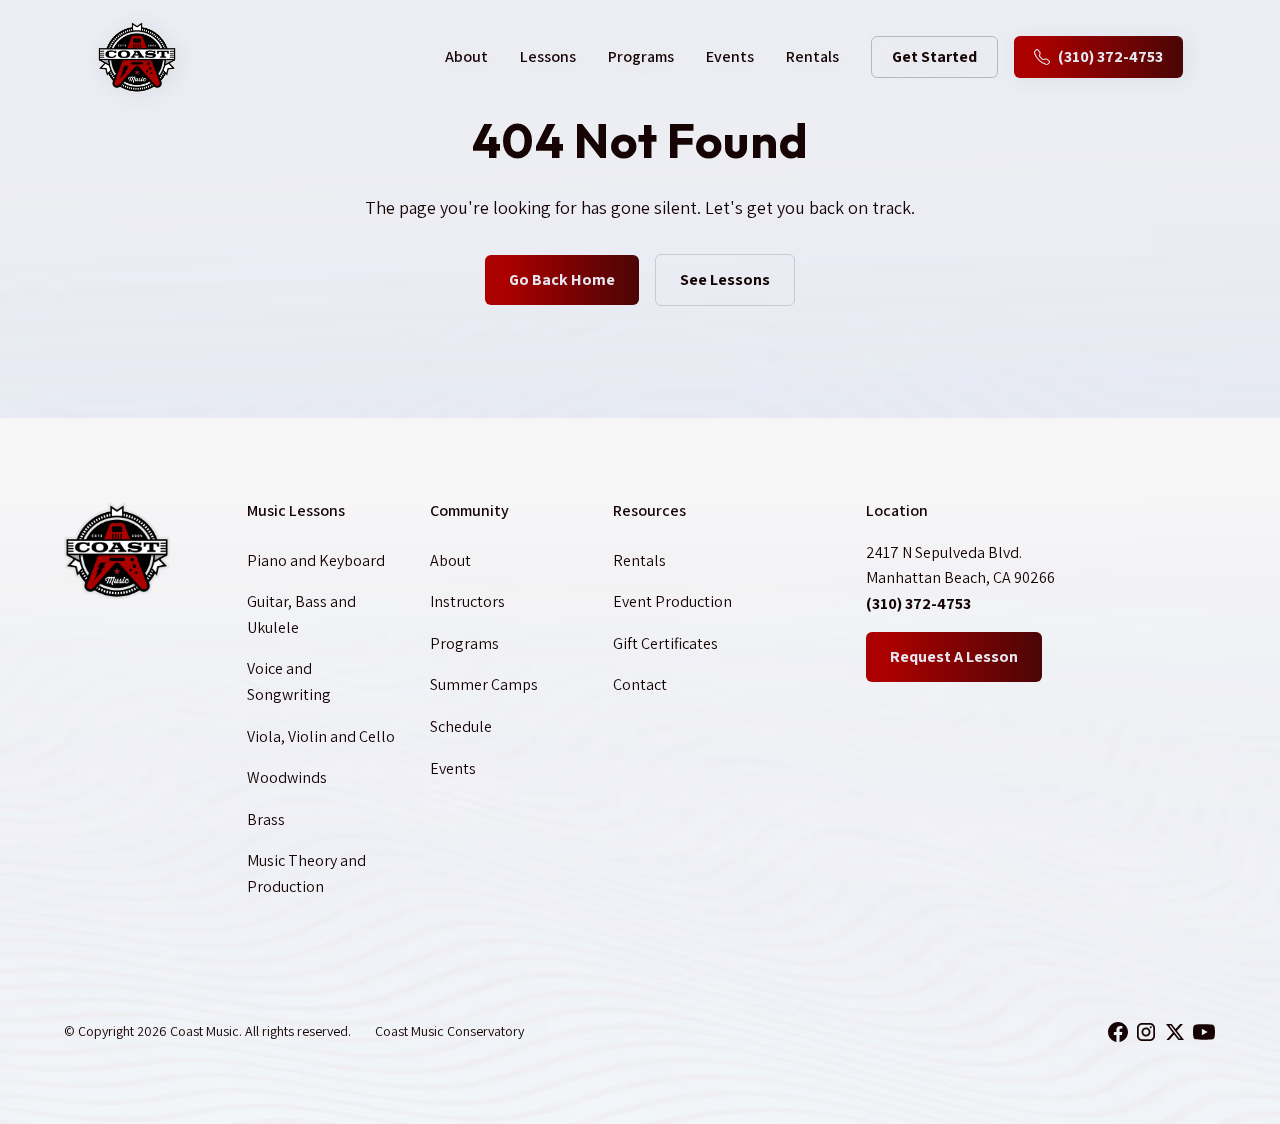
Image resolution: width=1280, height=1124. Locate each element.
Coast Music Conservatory (449, 1031)
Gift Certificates (665, 643)
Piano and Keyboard (316, 560)
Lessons (548, 56)
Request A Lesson (954, 656)
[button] (466, 57)
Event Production (672, 601)
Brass (266, 819)
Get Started (934, 56)
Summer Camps (484, 684)
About (450, 560)
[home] (137, 57)
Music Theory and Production (306, 873)
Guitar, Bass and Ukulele (301, 614)
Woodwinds (287, 777)
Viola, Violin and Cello (321, 736)
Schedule (461, 726)
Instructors (467, 601)
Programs (641, 56)
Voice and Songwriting (289, 681)
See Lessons (725, 279)
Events (730, 56)
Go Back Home (562, 279)
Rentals (812, 56)
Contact (640, 684)
